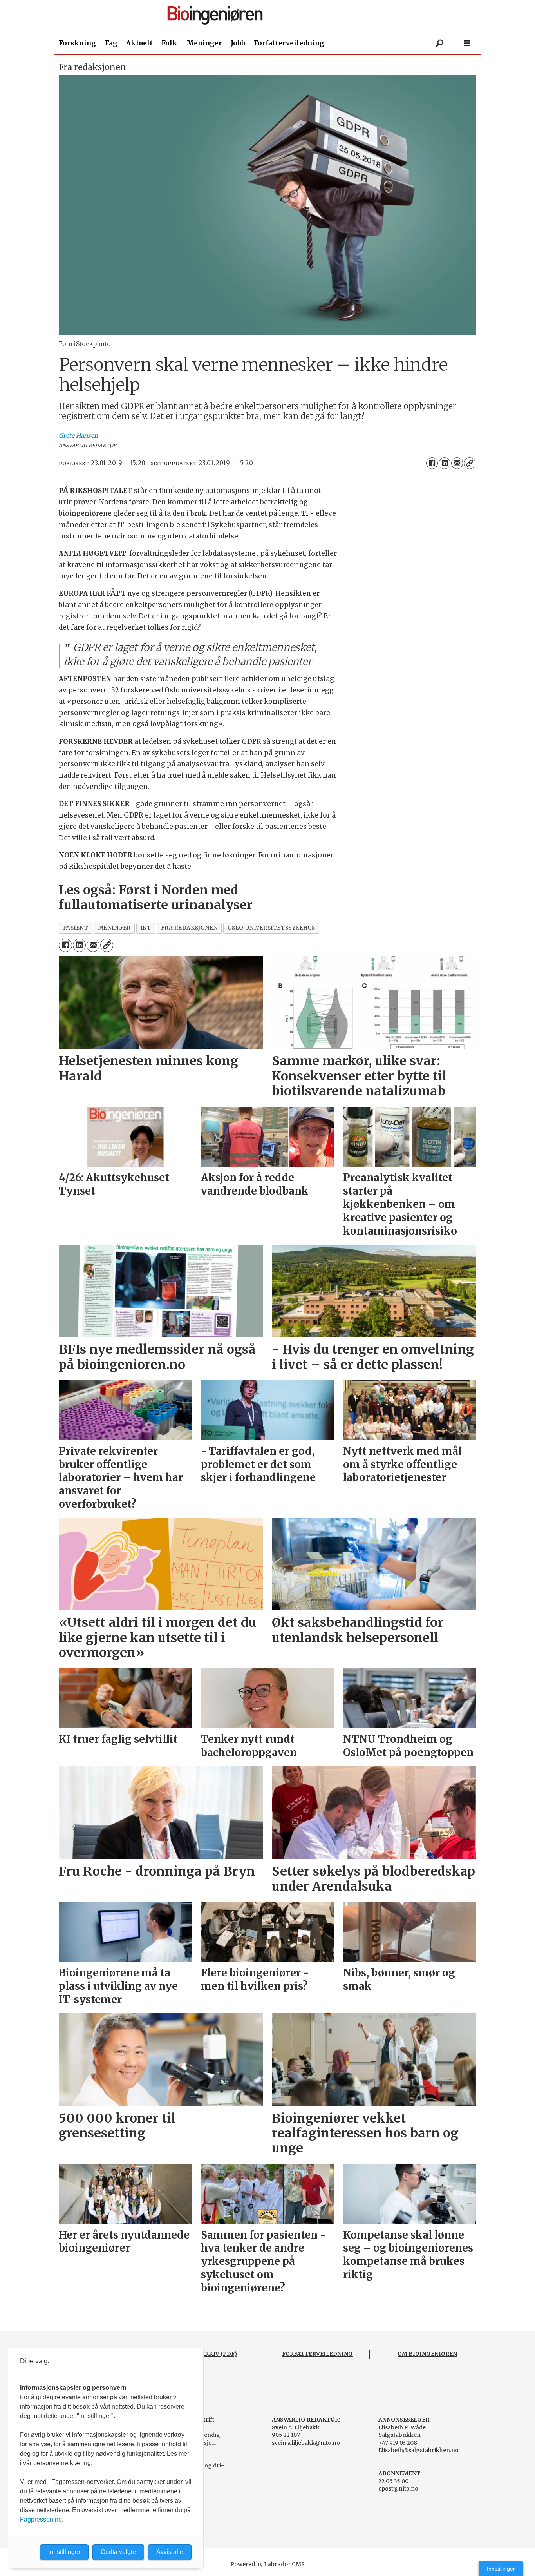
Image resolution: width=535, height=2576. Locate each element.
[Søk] (439, 43)
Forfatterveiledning (289, 43)
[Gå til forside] (271, 15)
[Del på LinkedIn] (445, 463)
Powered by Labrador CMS (267, 2564)
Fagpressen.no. (42, 2519)
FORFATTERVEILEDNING (317, 2354)
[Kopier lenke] (470, 463)
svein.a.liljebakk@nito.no (306, 2443)
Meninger (204, 43)
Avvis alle (170, 2552)
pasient (76, 928)
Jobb (238, 43)
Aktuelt (139, 43)
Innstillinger (501, 2569)
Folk (169, 43)
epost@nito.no (398, 2489)
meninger (115, 928)
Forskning (77, 43)
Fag (111, 43)
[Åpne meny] (467, 43)
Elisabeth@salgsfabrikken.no (418, 2450)
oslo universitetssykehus (271, 928)
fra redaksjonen (189, 928)
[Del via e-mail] (457, 463)
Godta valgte (118, 2552)
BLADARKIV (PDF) (211, 2354)
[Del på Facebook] (432, 463)
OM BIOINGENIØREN (427, 2354)
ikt (146, 928)
